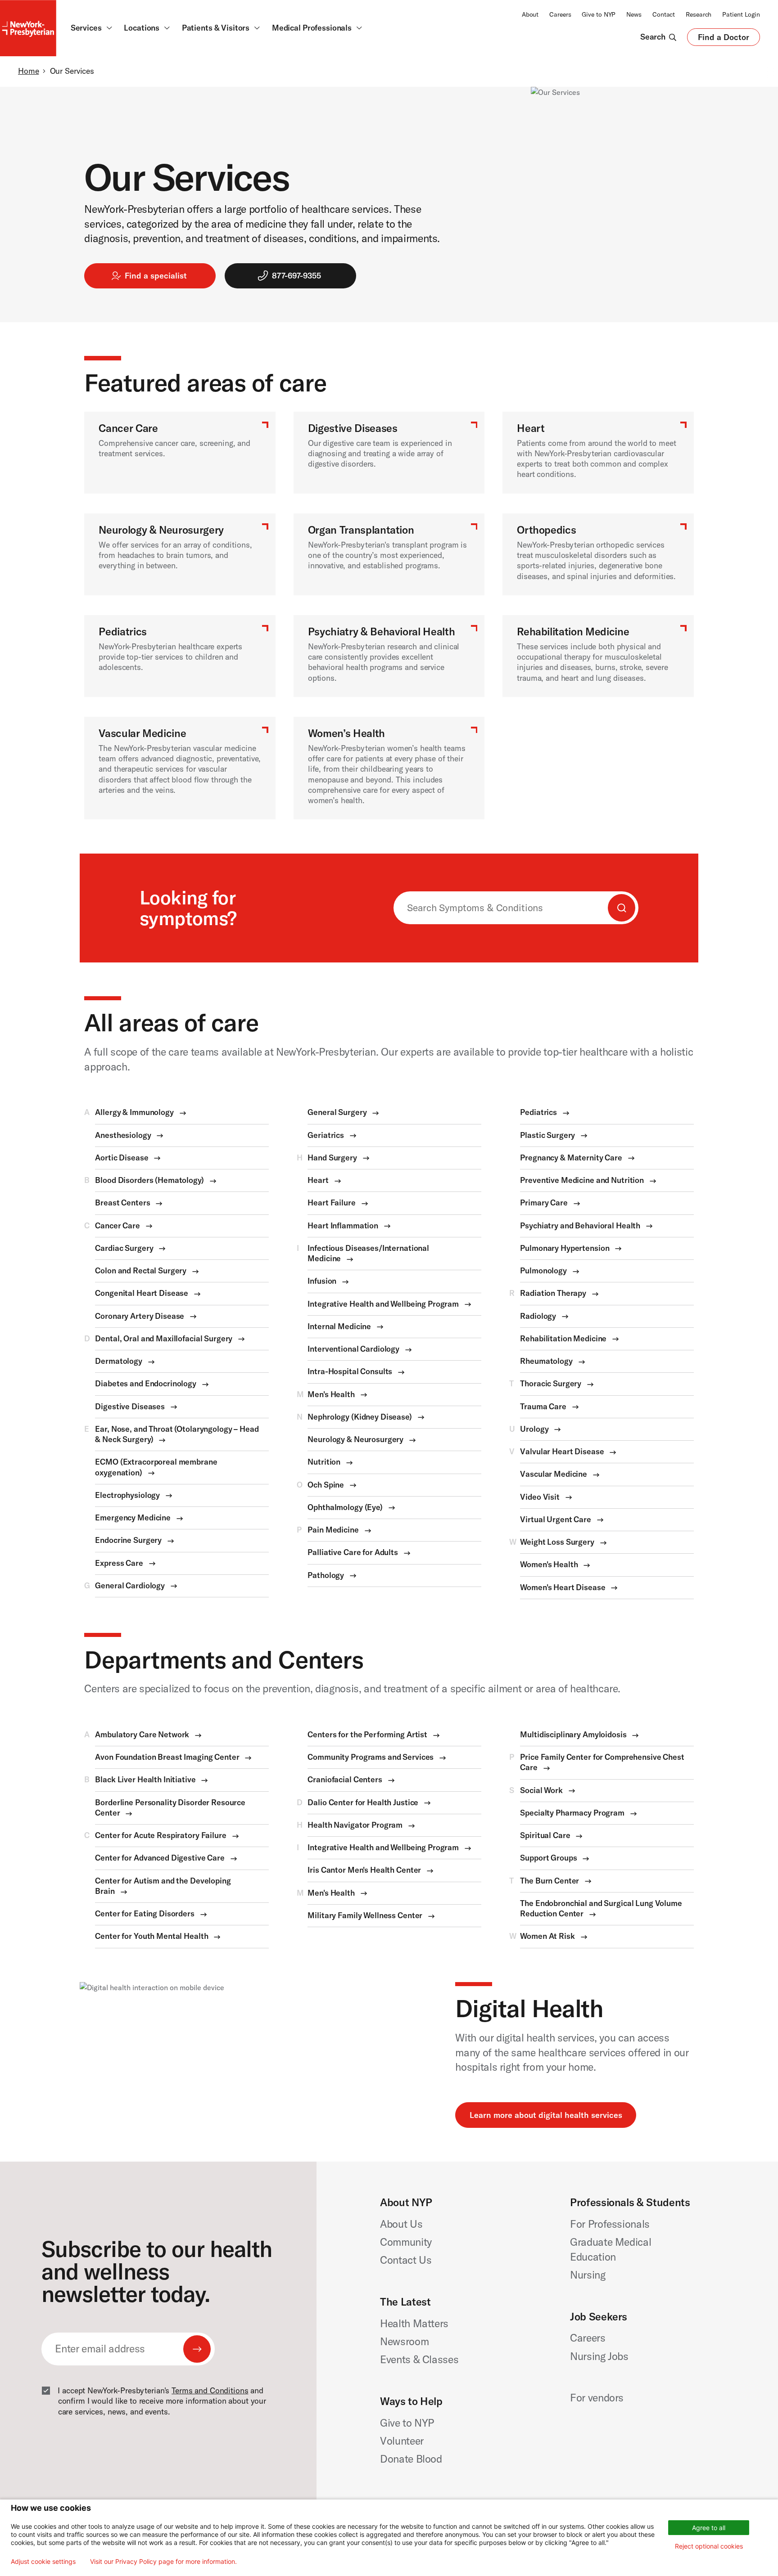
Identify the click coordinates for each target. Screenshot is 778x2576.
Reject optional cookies (709, 2546)
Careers (560, 14)
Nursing (588, 2275)
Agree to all (709, 2528)
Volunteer (402, 2441)
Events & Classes (419, 2359)
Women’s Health (346, 733)
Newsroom (404, 2341)
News (634, 14)
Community (406, 2242)
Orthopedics (546, 530)
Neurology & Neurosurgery (161, 530)
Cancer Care (128, 428)
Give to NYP (599, 14)
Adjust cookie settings (43, 2562)
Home (28, 71)
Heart (531, 428)
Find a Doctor (724, 39)
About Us (401, 2224)
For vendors (597, 2398)
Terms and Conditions (210, 2391)
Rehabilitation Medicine (573, 632)
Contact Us (406, 2260)
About (530, 14)
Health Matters (414, 2323)
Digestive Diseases (353, 428)
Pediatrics (123, 632)
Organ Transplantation (361, 530)
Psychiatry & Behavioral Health (382, 632)
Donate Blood (411, 2459)
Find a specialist (156, 276)
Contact (664, 14)
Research (699, 14)
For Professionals (610, 2224)
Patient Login (741, 14)
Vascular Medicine (142, 733)
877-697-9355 (296, 276)
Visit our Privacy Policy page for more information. (163, 2562)
